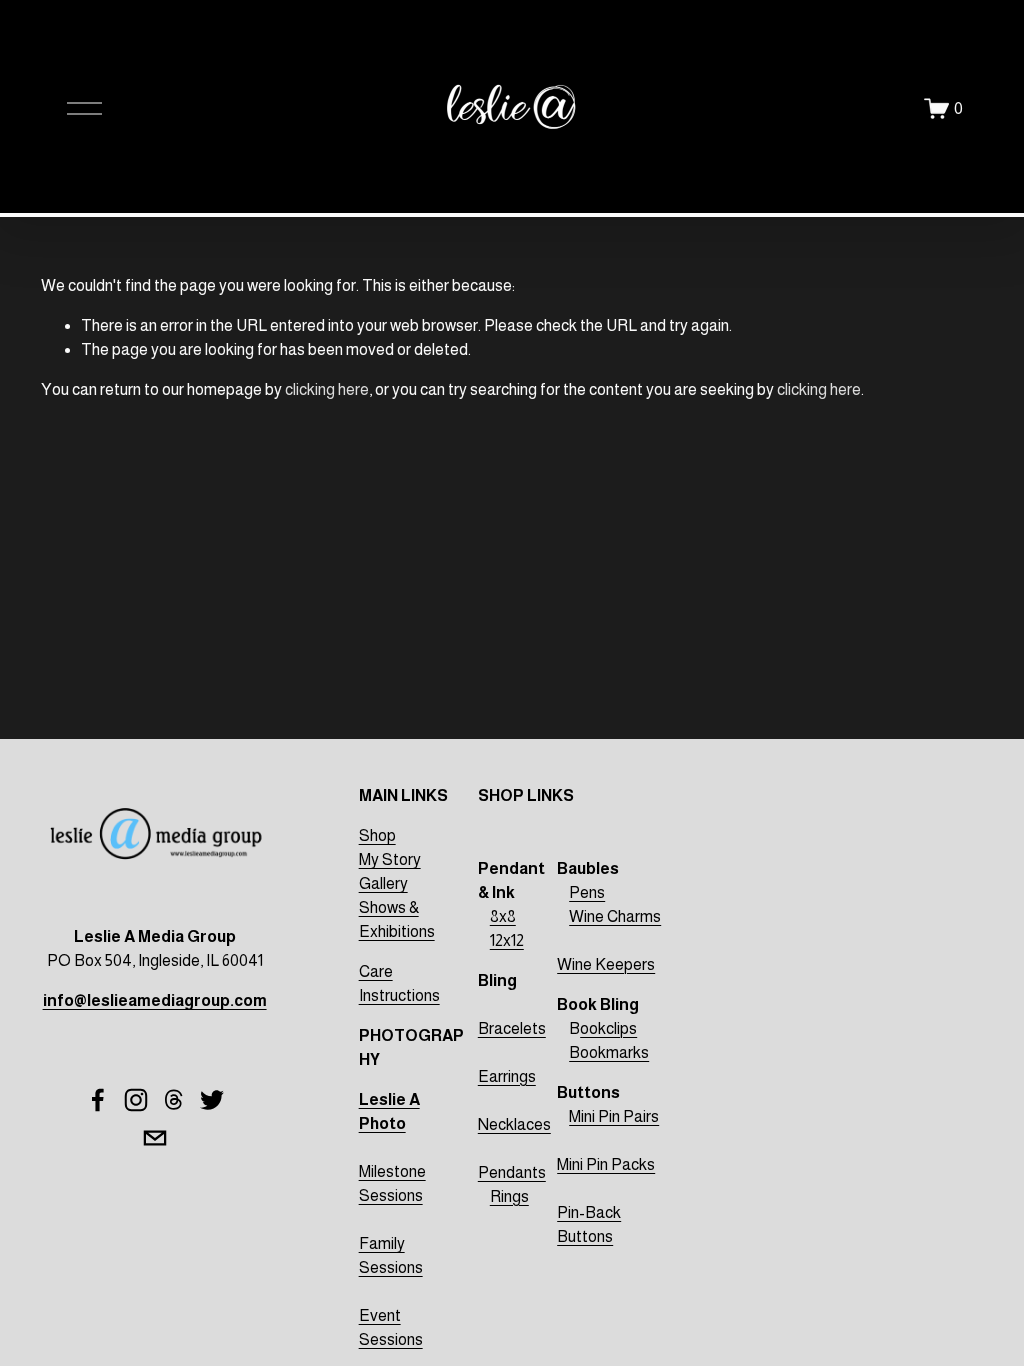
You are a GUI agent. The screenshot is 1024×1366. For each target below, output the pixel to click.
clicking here (327, 389)
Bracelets (512, 1028)
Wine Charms (615, 916)
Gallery (383, 883)
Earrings (507, 1076)
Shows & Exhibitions (397, 919)
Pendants (512, 1172)
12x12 (507, 940)
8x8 (503, 916)
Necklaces (514, 1124)
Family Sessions (391, 1255)
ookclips (608, 1028)
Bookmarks (609, 1052)
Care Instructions (399, 983)
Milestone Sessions (392, 1183)
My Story (390, 859)
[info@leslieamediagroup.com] (155, 1138)
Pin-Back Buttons (589, 1224)
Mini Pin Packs (606, 1164)
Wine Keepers (606, 964)
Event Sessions (391, 1327)
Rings (509, 1196)
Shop (377, 835)
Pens (587, 892)
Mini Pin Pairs (614, 1116)
